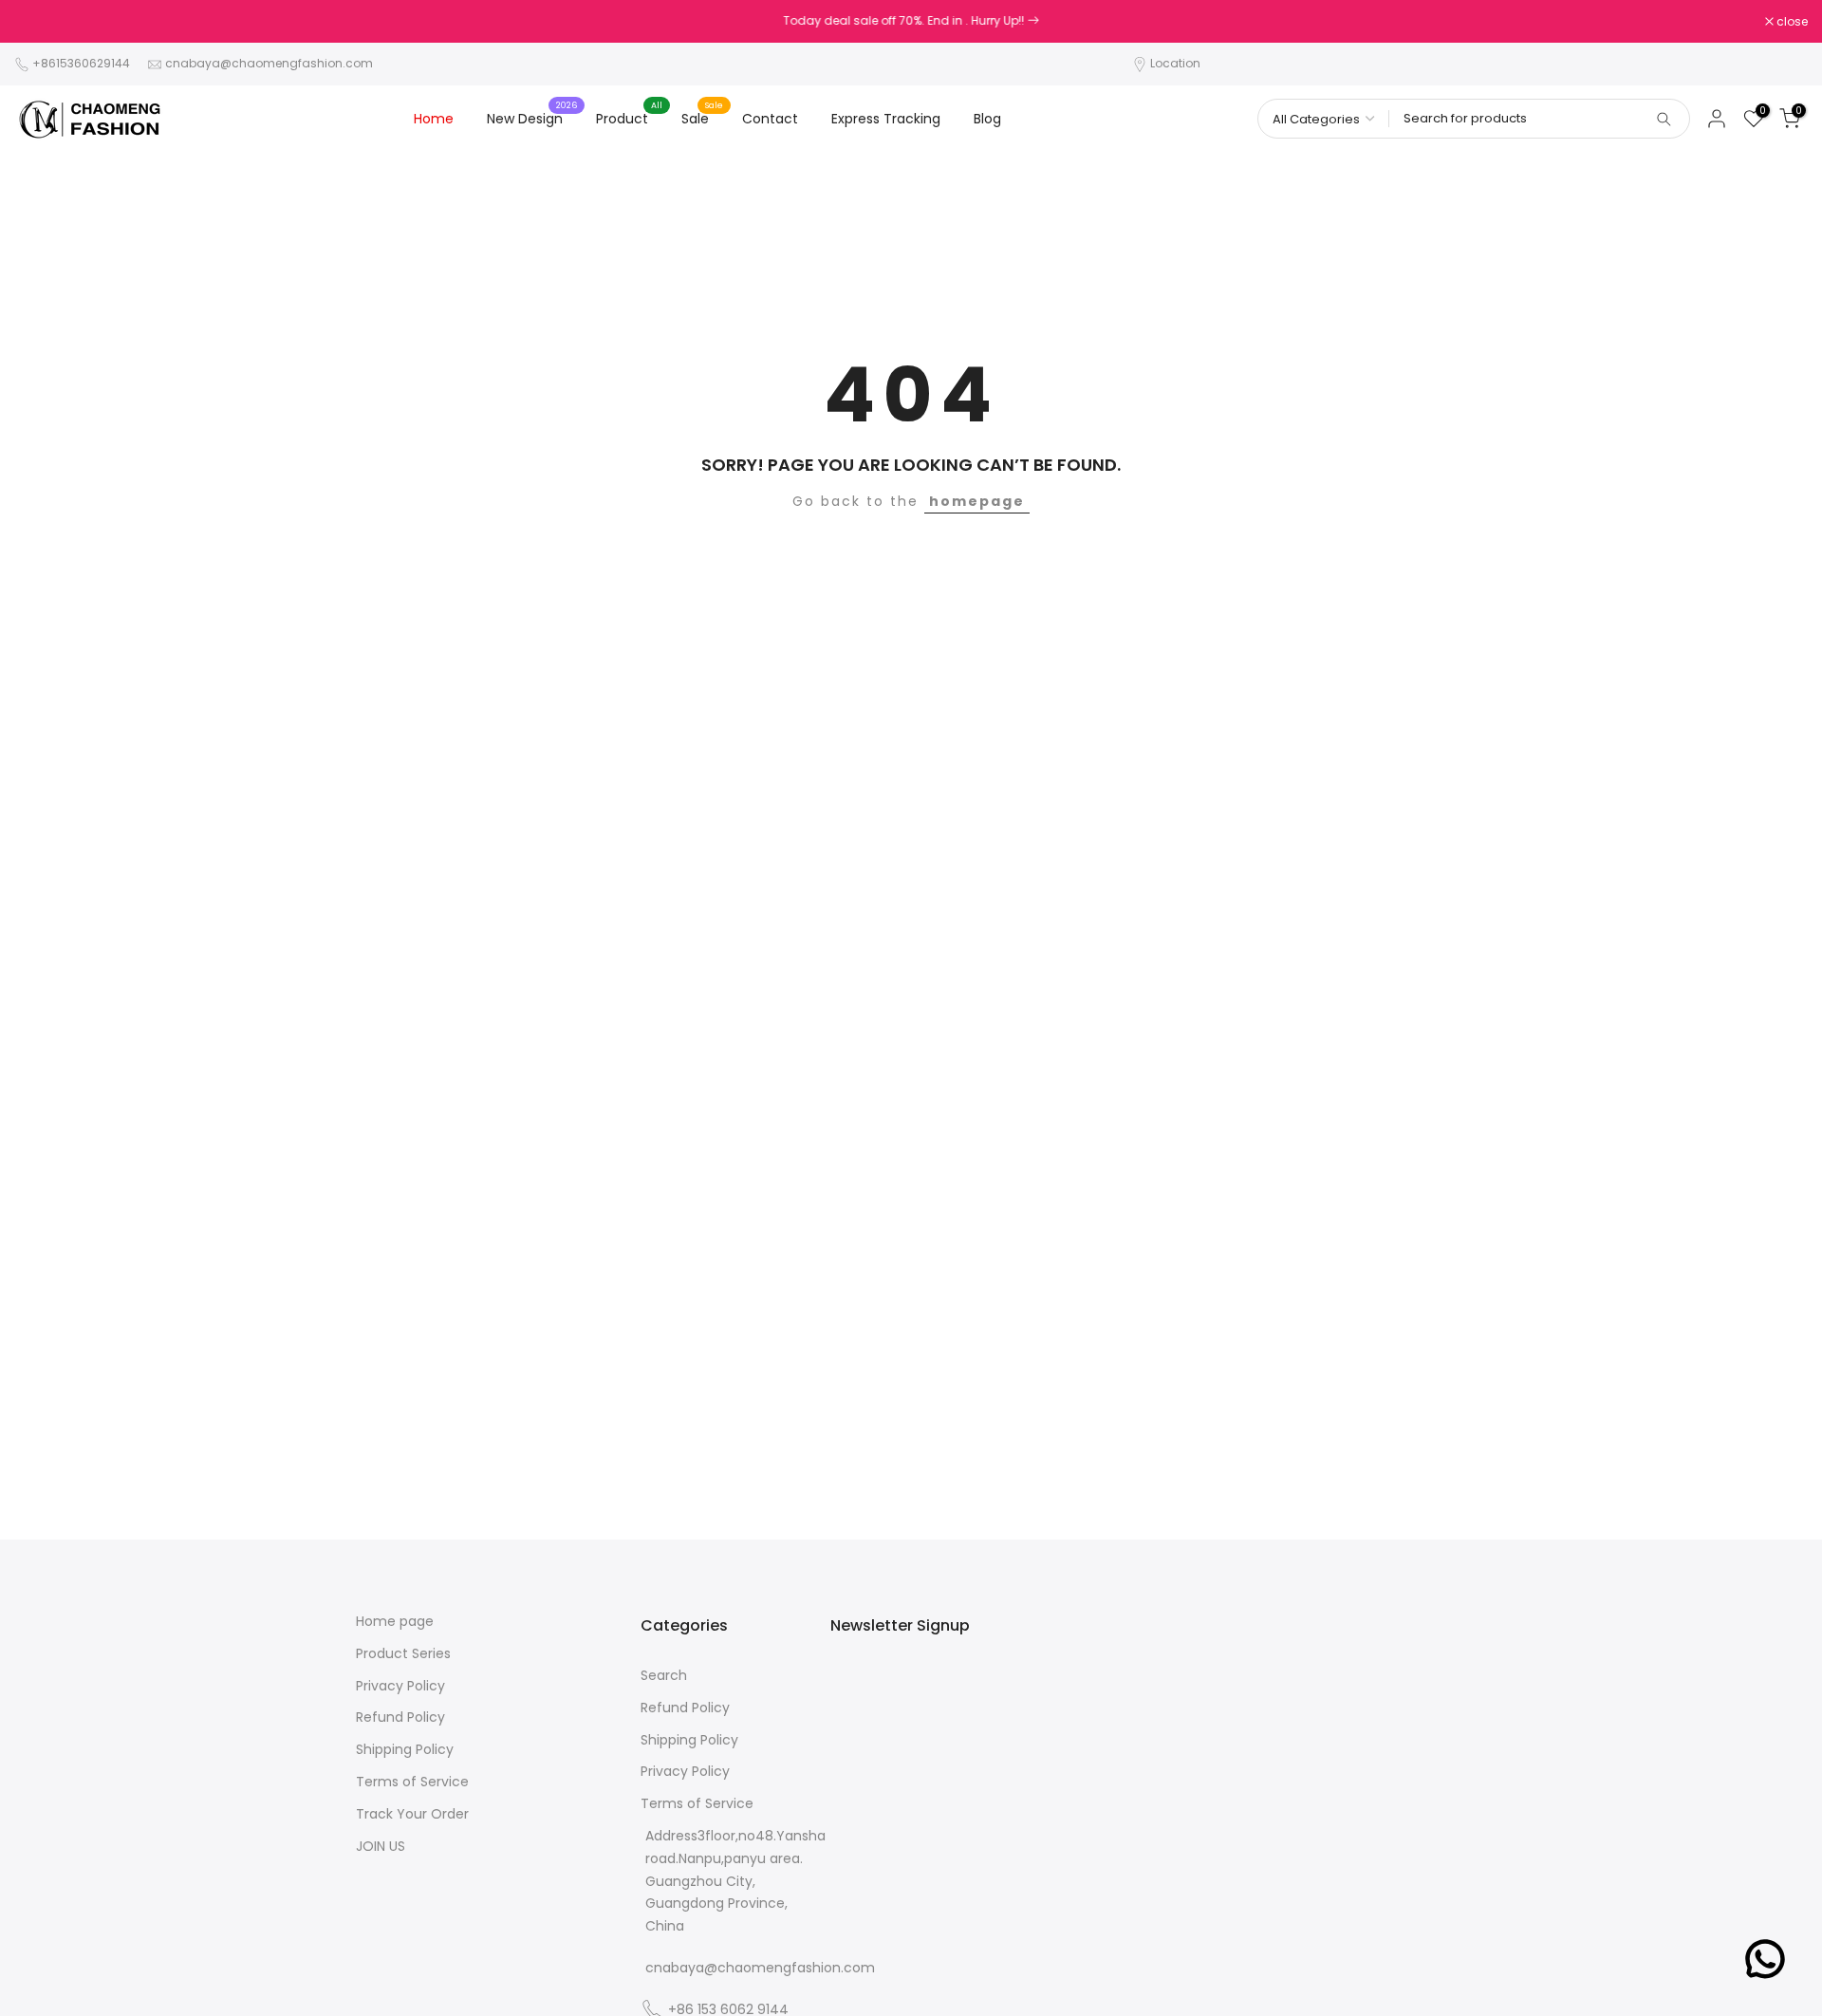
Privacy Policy (400, 1686)
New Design (532, 118)
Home (434, 119)
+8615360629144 (81, 63)
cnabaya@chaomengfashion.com (269, 63)
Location (1175, 63)
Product (629, 118)
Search (664, 1676)
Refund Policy (400, 1717)
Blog (987, 119)
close (40, 22)
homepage (977, 501)
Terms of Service (412, 1782)
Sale (702, 118)
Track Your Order (412, 1814)
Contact (770, 119)
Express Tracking (886, 119)
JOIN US (381, 1847)
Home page (395, 1622)
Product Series (403, 1654)
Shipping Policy (405, 1750)
